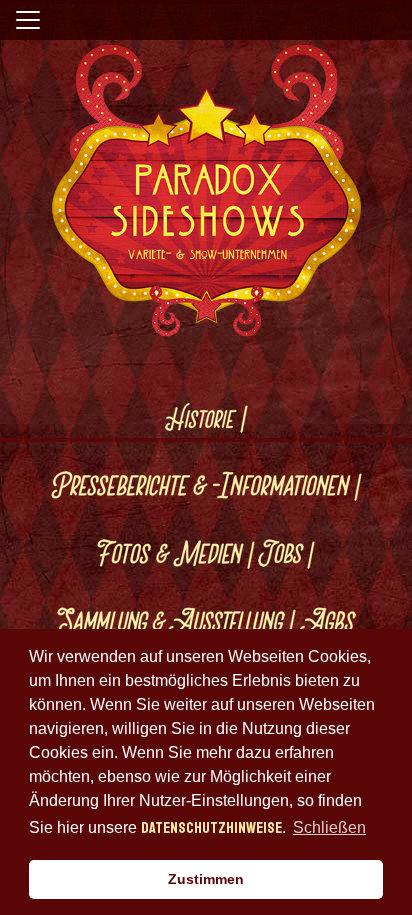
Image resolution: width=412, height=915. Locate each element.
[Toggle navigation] (28, 20)
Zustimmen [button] (206, 879)
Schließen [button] (329, 827)
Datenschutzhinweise (211, 828)
